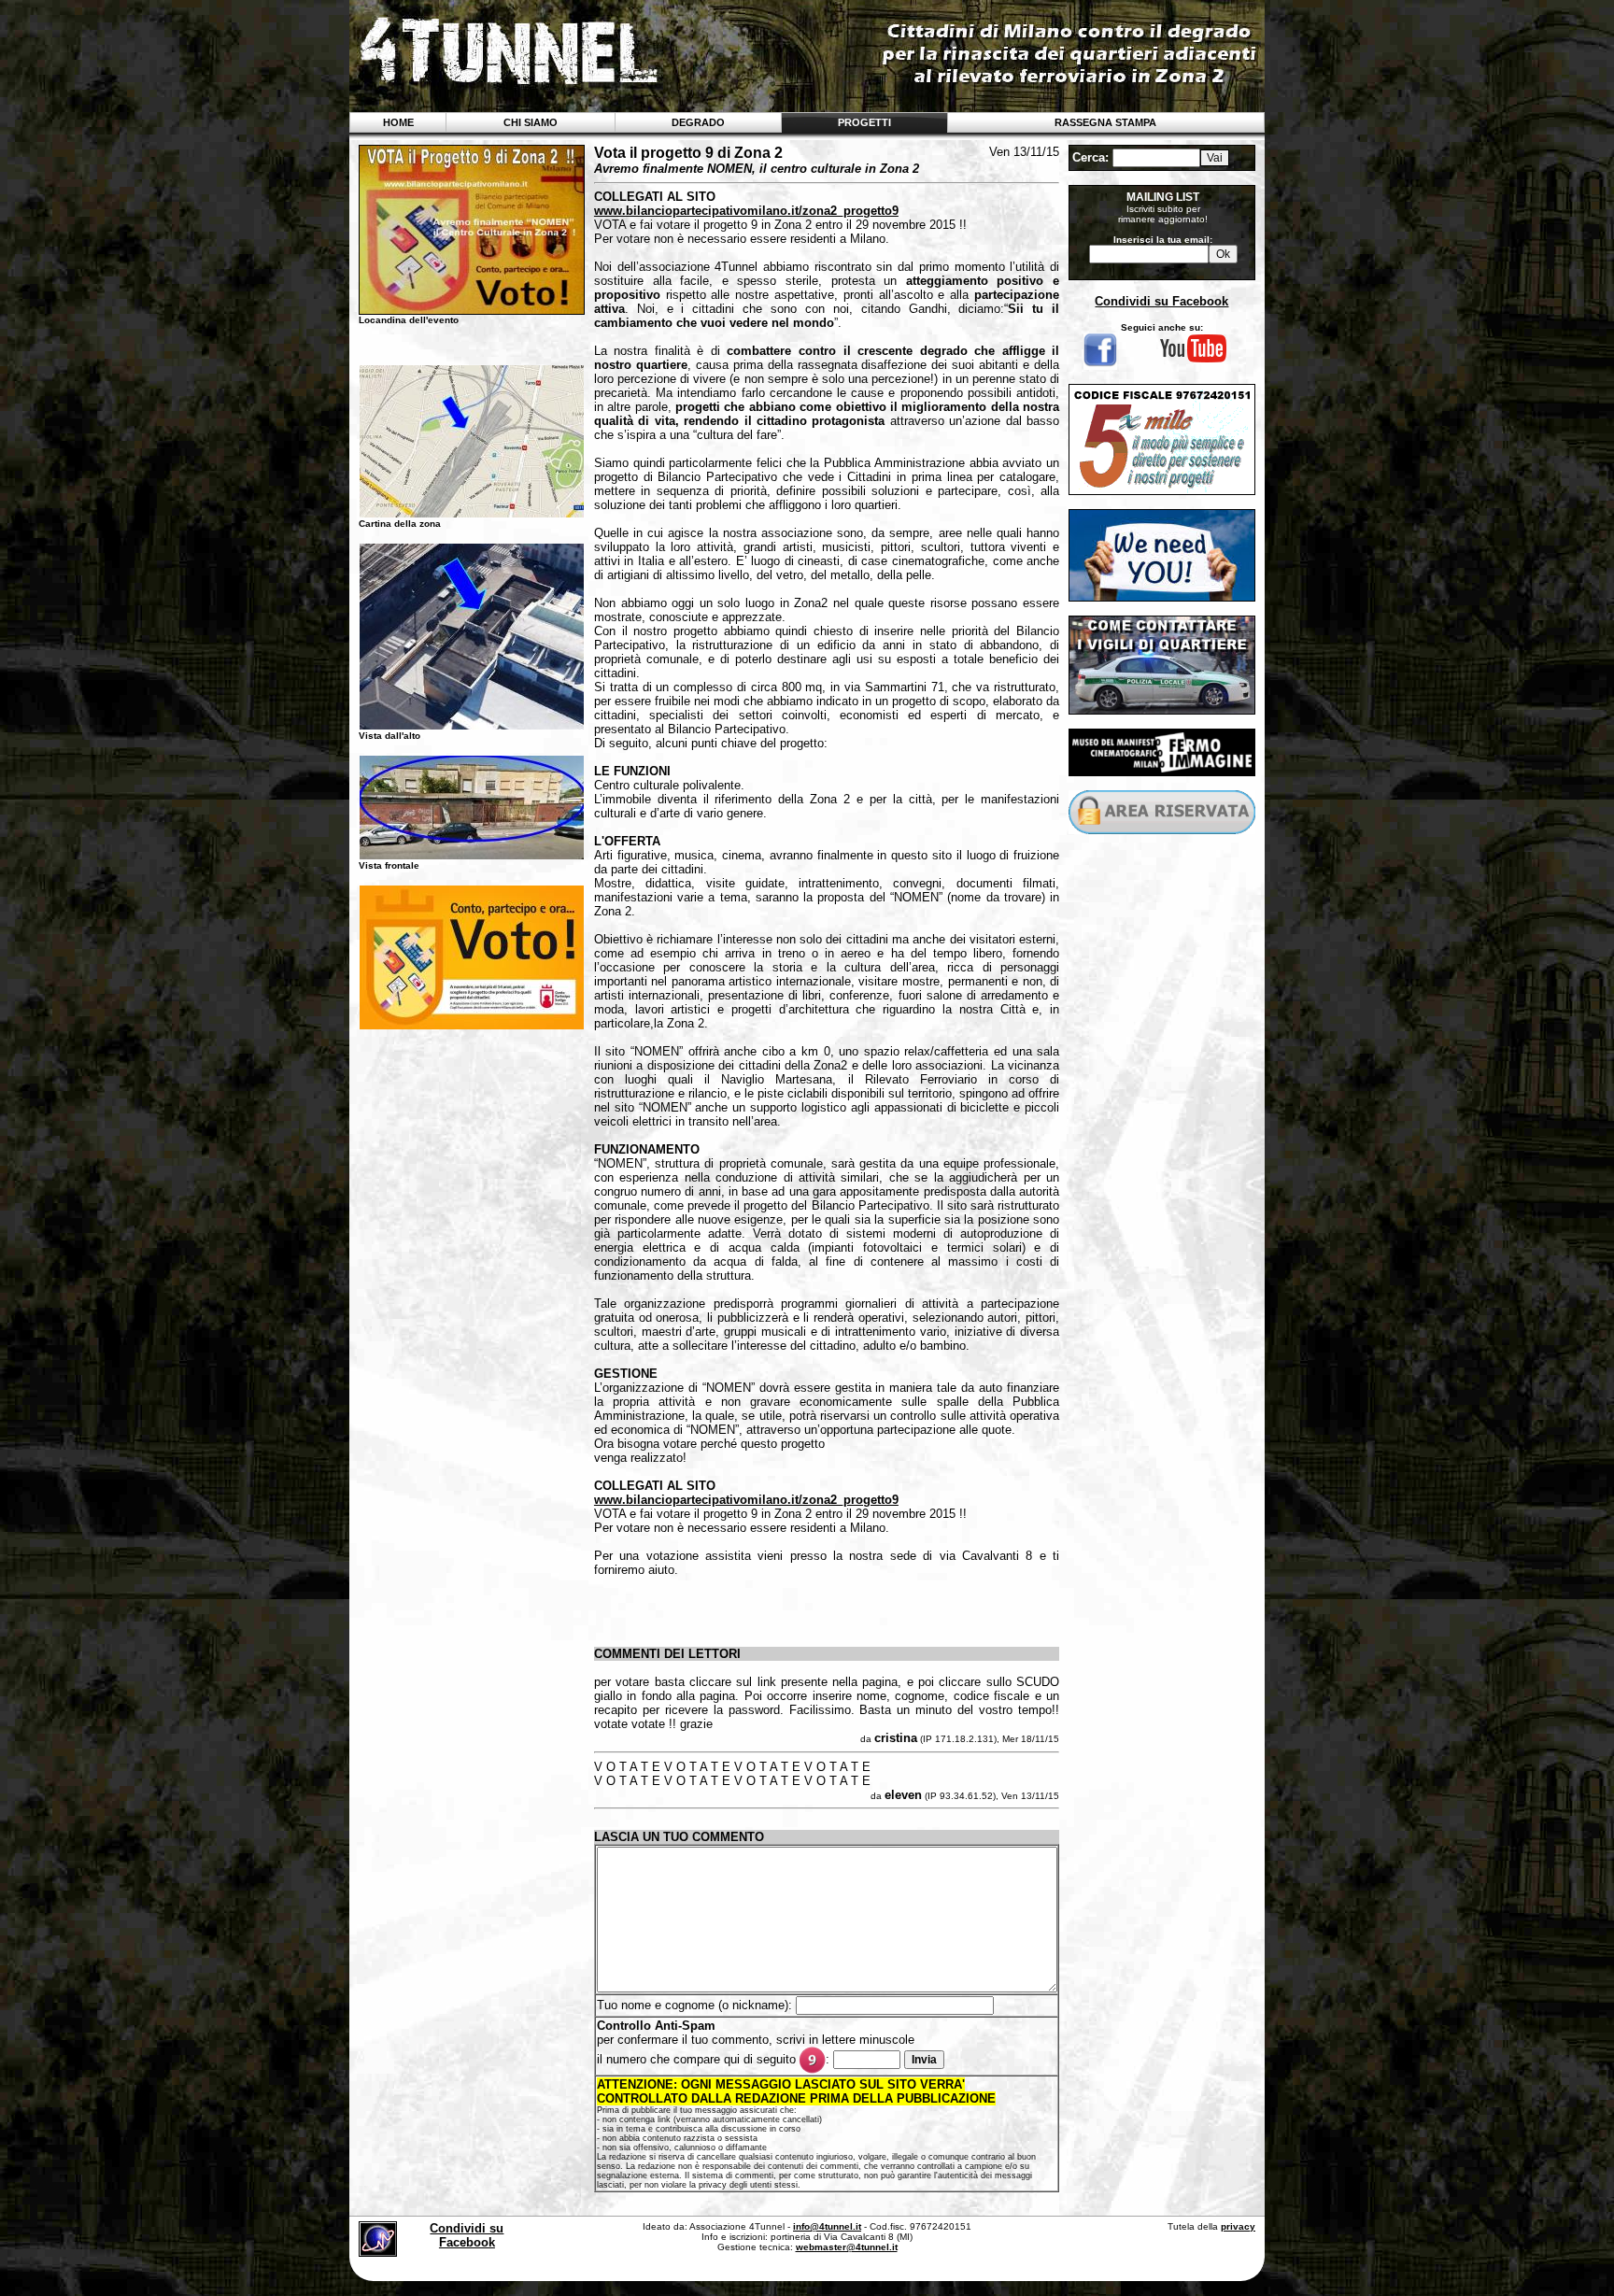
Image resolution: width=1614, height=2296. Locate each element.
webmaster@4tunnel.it (847, 2247)
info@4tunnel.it (827, 2226)
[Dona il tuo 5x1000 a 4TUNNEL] (1162, 490)
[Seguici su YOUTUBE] (1193, 360)
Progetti (864, 122)
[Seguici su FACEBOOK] (1100, 366)
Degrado (698, 122)
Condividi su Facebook (1161, 301)
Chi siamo (531, 122)
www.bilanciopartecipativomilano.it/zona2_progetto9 (746, 211)
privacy (1238, 2226)
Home (398, 122)
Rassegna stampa (1105, 122)
